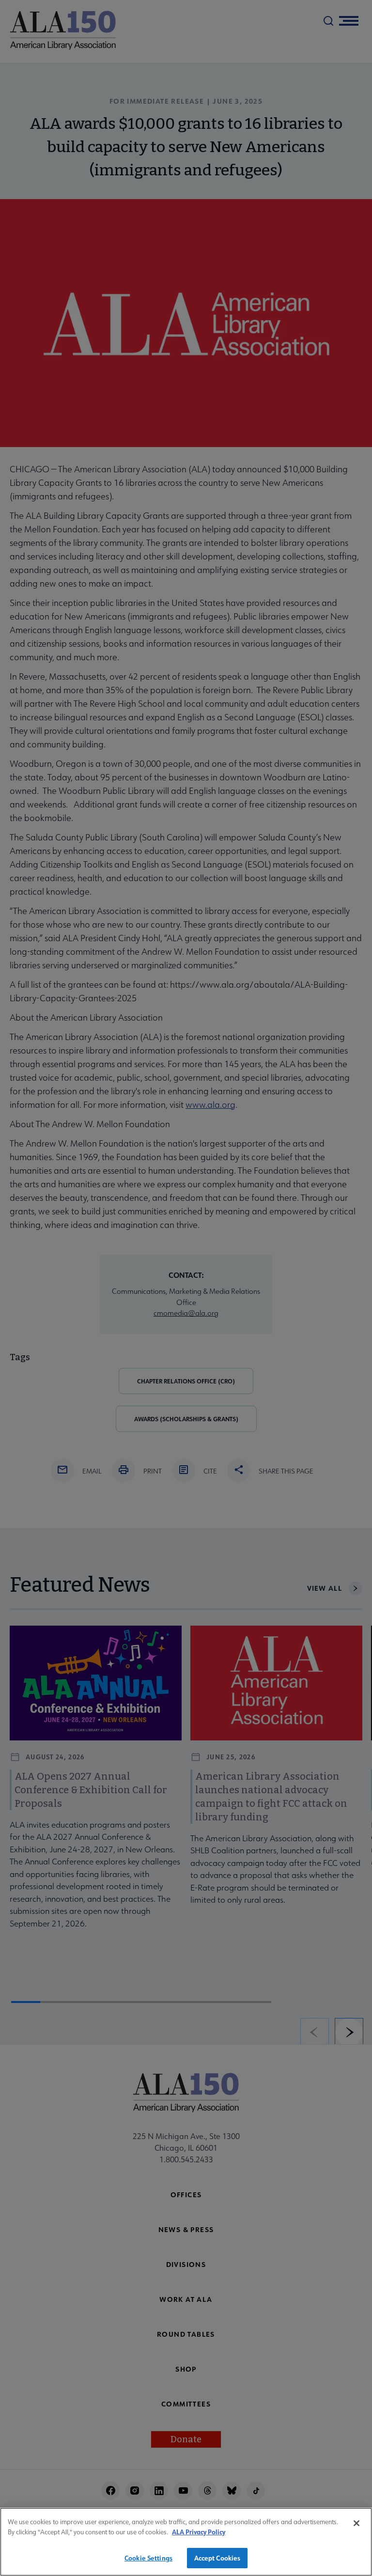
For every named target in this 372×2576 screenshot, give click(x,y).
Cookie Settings (148, 2558)
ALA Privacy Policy (199, 2532)
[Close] (356, 2523)
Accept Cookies (217, 2558)
